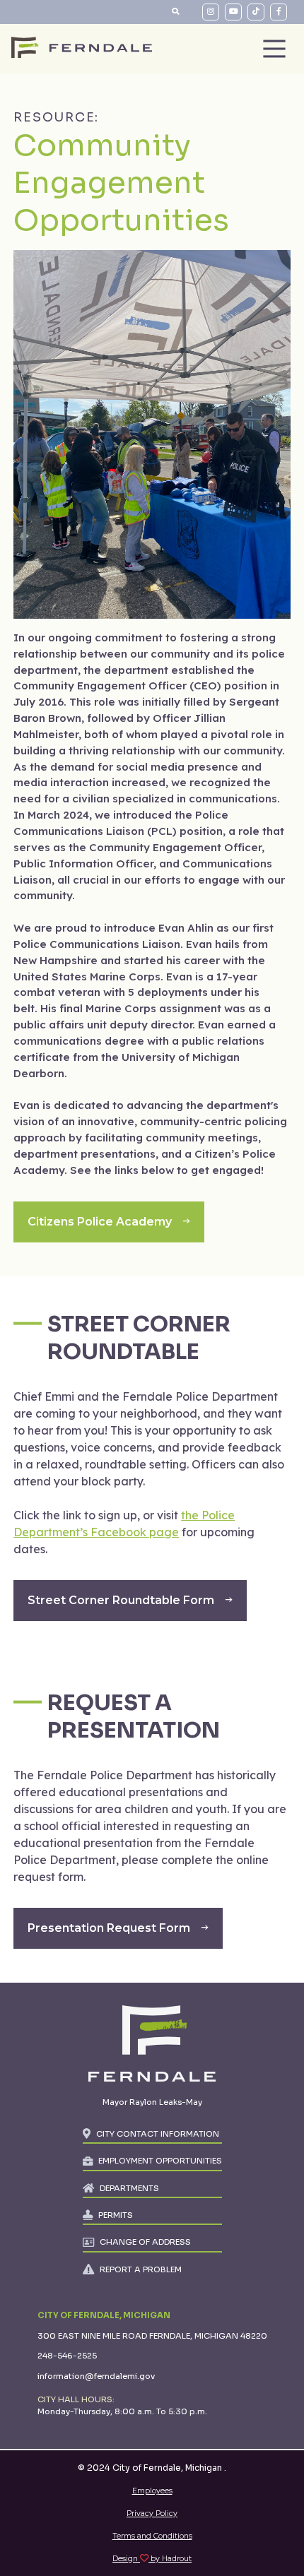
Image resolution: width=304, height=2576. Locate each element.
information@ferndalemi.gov (96, 2376)
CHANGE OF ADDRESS (145, 2242)
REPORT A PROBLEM (141, 2269)
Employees (152, 2491)
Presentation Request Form (109, 1928)
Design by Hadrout (152, 2559)
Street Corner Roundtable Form (121, 1600)
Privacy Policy (152, 2513)
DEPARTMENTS (129, 2188)
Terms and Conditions (152, 2536)
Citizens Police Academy (100, 1222)
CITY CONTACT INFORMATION (158, 2134)
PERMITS (116, 2215)
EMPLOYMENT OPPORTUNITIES (160, 2161)
